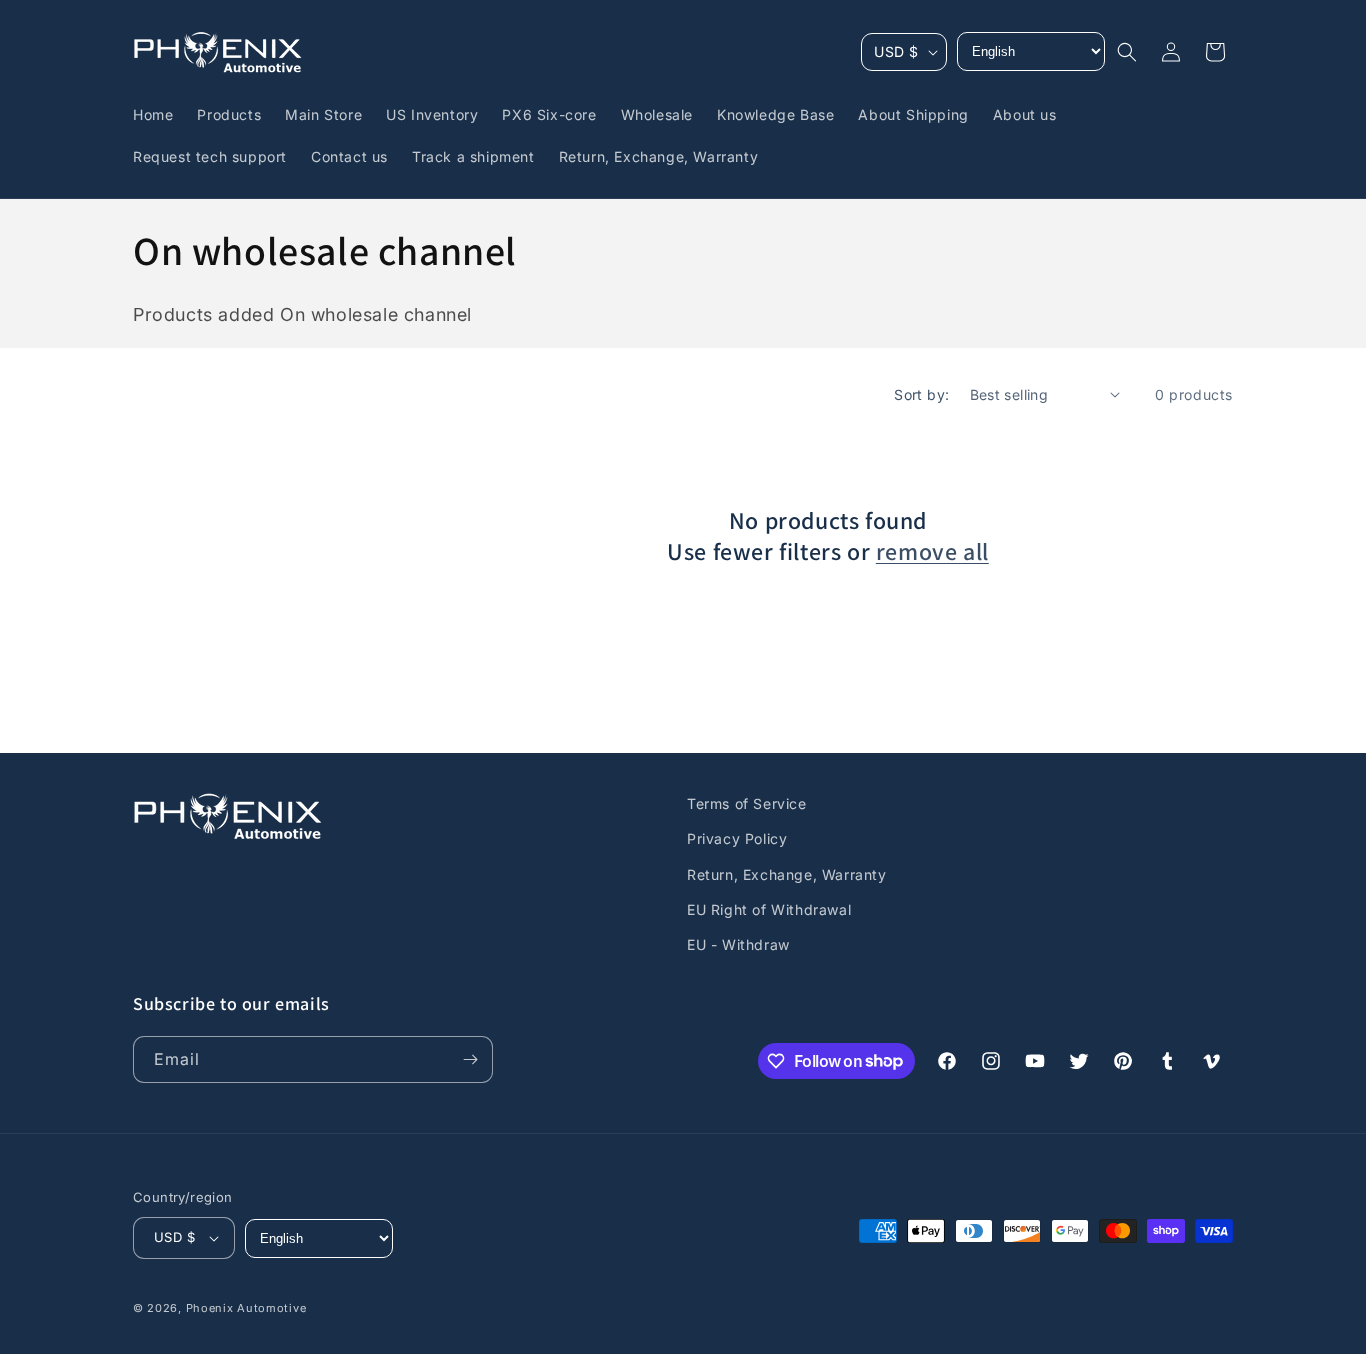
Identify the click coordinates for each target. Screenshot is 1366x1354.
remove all (932, 551)
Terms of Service (747, 803)
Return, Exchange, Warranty (787, 874)
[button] (1127, 52)
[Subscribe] (470, 1059)
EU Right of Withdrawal (769, 909)
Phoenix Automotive (246, 1308)
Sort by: (921, 394)
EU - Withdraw (738, 944)
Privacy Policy (737, 838)
